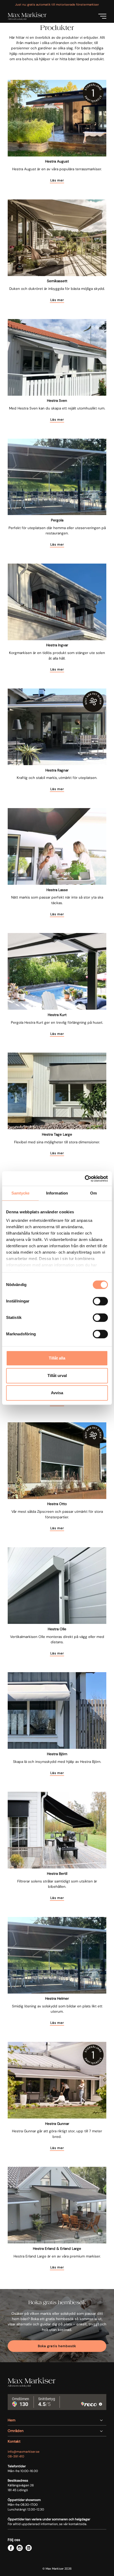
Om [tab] (93, 1193)
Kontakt (14, 2441)
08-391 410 (16, 2456)
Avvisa (57, 1393)
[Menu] (102, 16)
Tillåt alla (57, 1358)
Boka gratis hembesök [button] (57, 2346)
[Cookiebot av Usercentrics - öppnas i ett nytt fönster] (85, 1179)
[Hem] (57, 2420)
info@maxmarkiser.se (24, 2452)
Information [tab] (57, 1193)
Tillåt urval (57, 1376)
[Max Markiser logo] (27, 16)
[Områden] (57, 2431)
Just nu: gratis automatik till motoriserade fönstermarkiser (57, 5)
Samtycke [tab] (21, 1193)
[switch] (100, 1301)
